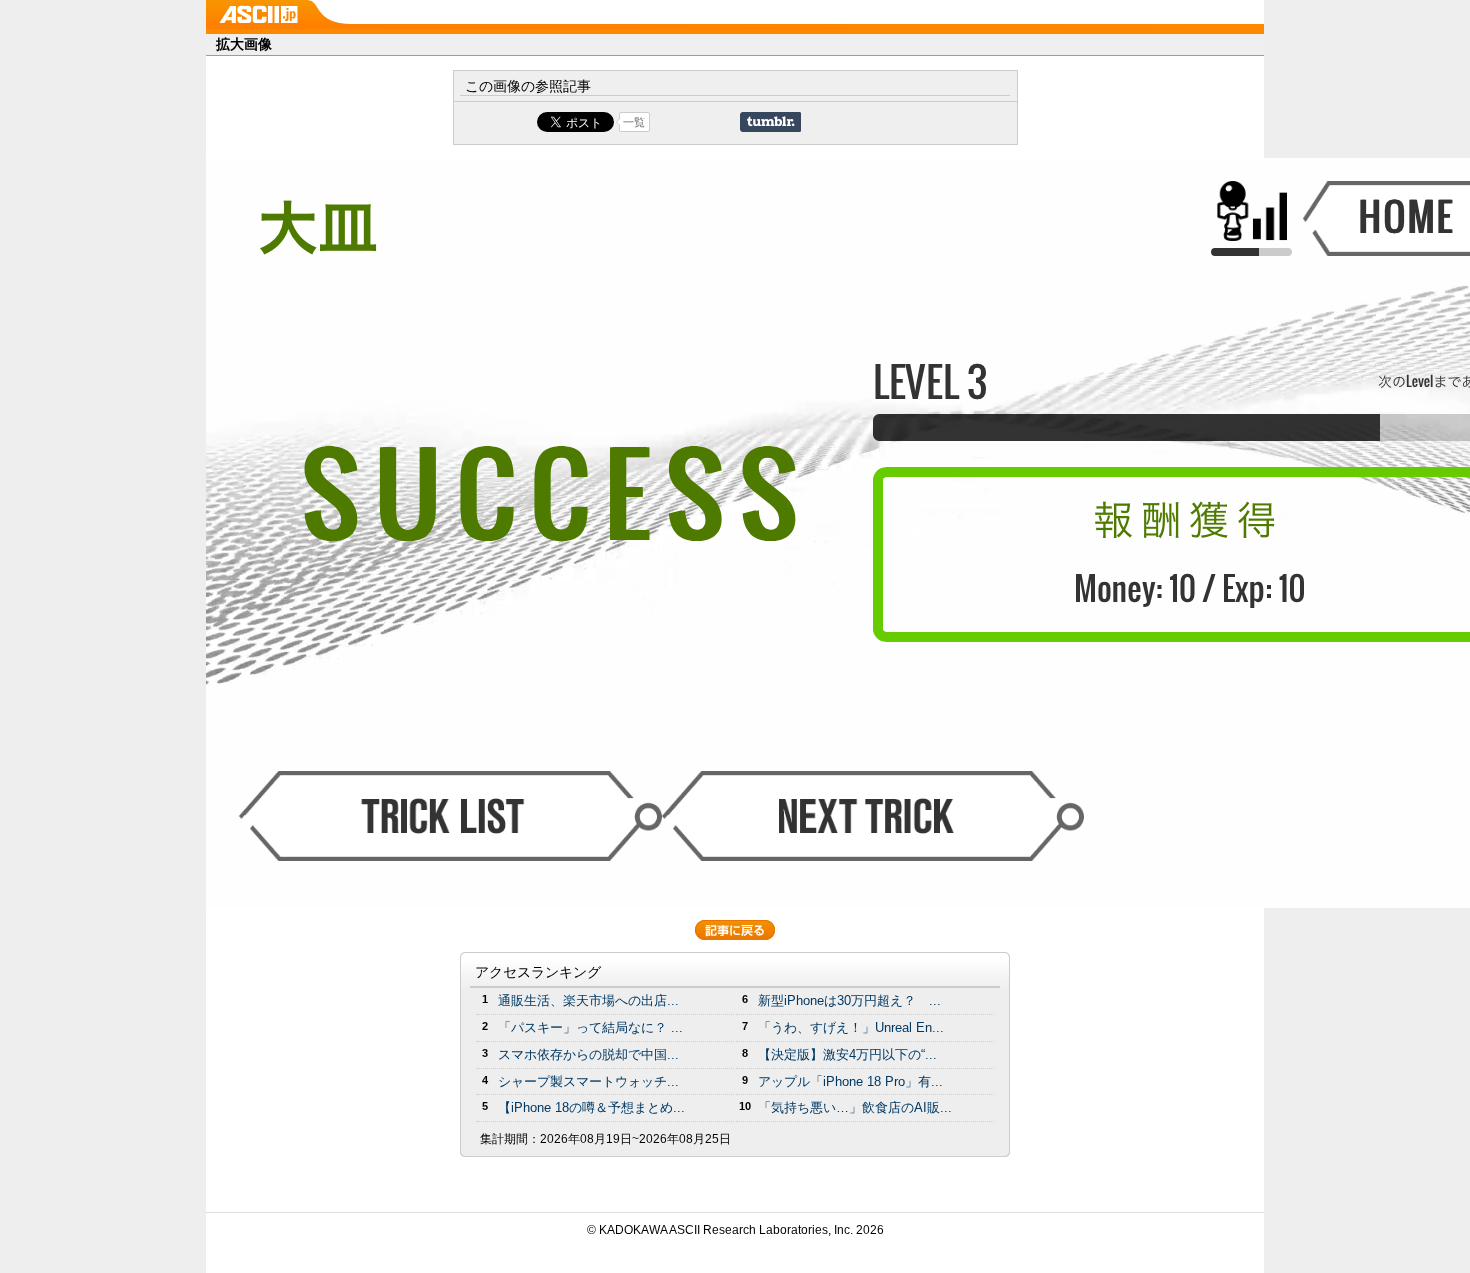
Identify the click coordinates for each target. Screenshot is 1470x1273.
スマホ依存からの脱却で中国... (588, 1054)
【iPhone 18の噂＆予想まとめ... (591, 1107)
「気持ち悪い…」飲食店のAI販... (855, 1107)
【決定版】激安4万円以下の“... (847, 1054)
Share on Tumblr (770, 122)
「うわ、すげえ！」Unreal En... (851, 1027)
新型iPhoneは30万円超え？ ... (849, 1000)
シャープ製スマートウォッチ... (588, 1081)
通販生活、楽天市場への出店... (588, 1000)
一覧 (634, 122)
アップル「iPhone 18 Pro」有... (850, 1081)
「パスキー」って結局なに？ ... (590, 1027)
